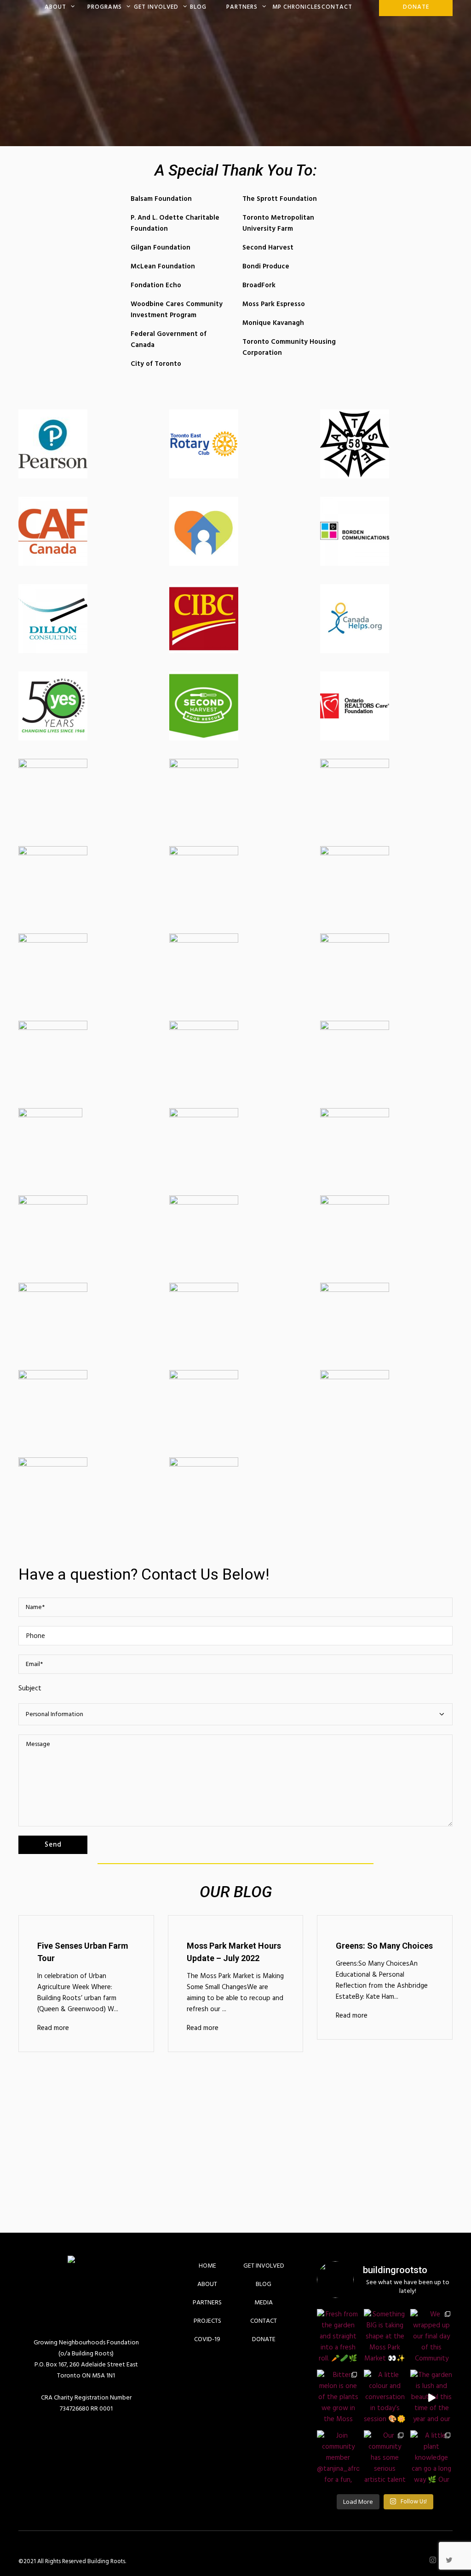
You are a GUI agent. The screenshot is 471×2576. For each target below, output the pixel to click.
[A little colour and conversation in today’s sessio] (385, 2398)
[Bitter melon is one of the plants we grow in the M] (338, 2398)
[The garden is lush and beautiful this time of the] (431, 2398)
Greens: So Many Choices (384, 1946)
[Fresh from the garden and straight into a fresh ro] (338, 2337)
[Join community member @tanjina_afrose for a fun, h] (338, 2458)
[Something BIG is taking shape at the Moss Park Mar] (385, 2337)
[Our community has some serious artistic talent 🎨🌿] (385, 2458)
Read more (53, 2028)
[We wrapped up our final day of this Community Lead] (431, 2337)
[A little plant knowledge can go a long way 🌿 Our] (431, 2458)
